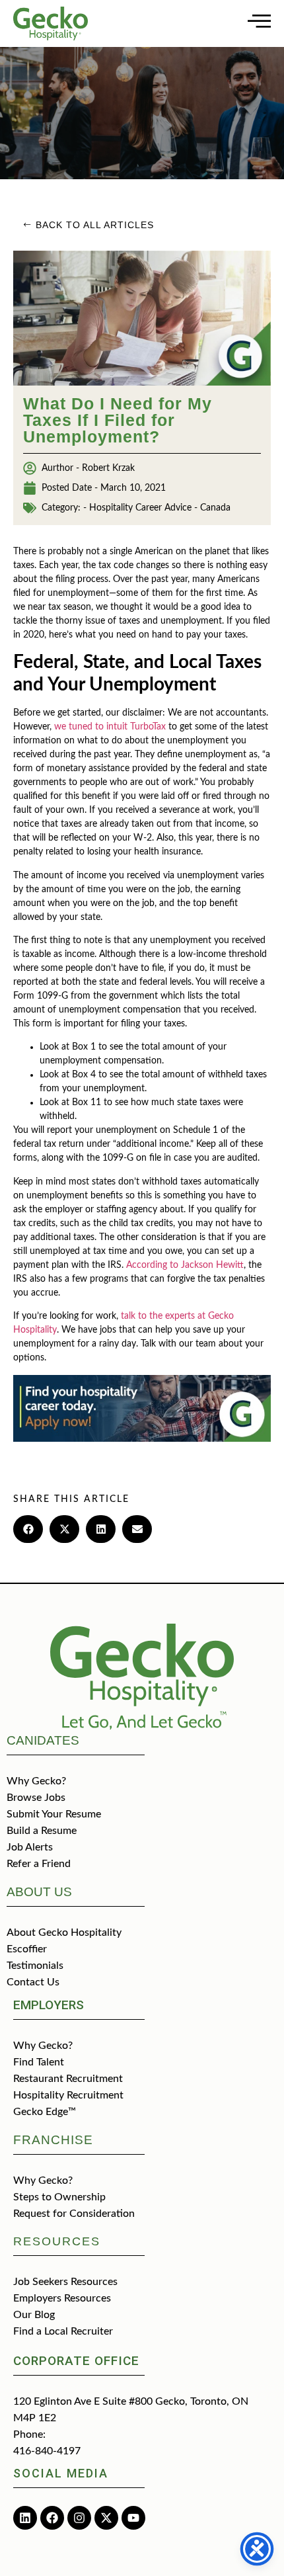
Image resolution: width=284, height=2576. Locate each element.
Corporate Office (76, 2361)
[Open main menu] (259, 21)
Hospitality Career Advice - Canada (160, 508)
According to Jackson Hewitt (185, 1265)
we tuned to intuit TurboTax (110, 727)
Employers (49, 2005)
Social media (61, 2473)
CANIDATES (43, 1740)
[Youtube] (133, 2518)
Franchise (53, 2140)
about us (39, 1892)
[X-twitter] (106, 2518)
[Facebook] (52, 2518)
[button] (28, 1529)
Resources (57, 2241)
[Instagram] (79, 2518)
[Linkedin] (25, 2518)
